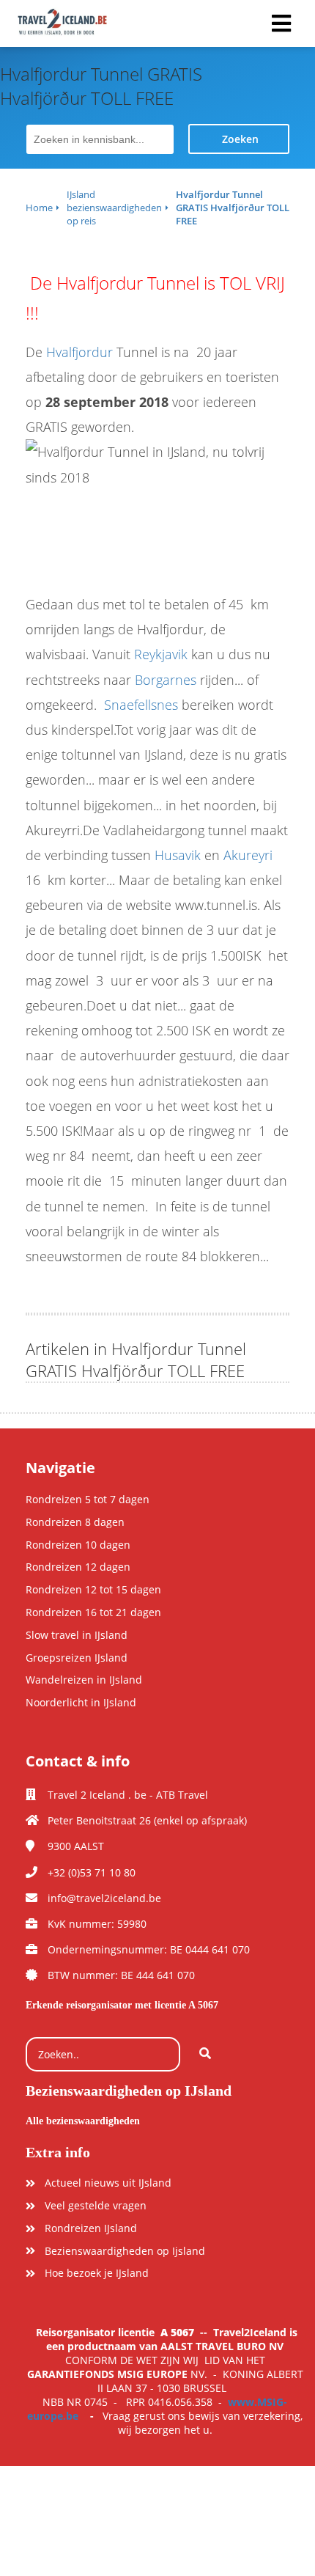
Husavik (178, 855)
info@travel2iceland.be (104, 1898)
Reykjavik (161, 654)
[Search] (205, 2055)
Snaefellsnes (141, 705)
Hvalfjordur (79, 352)
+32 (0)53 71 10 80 (92, 1872)
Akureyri (248, 855)
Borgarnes (166, 680)
